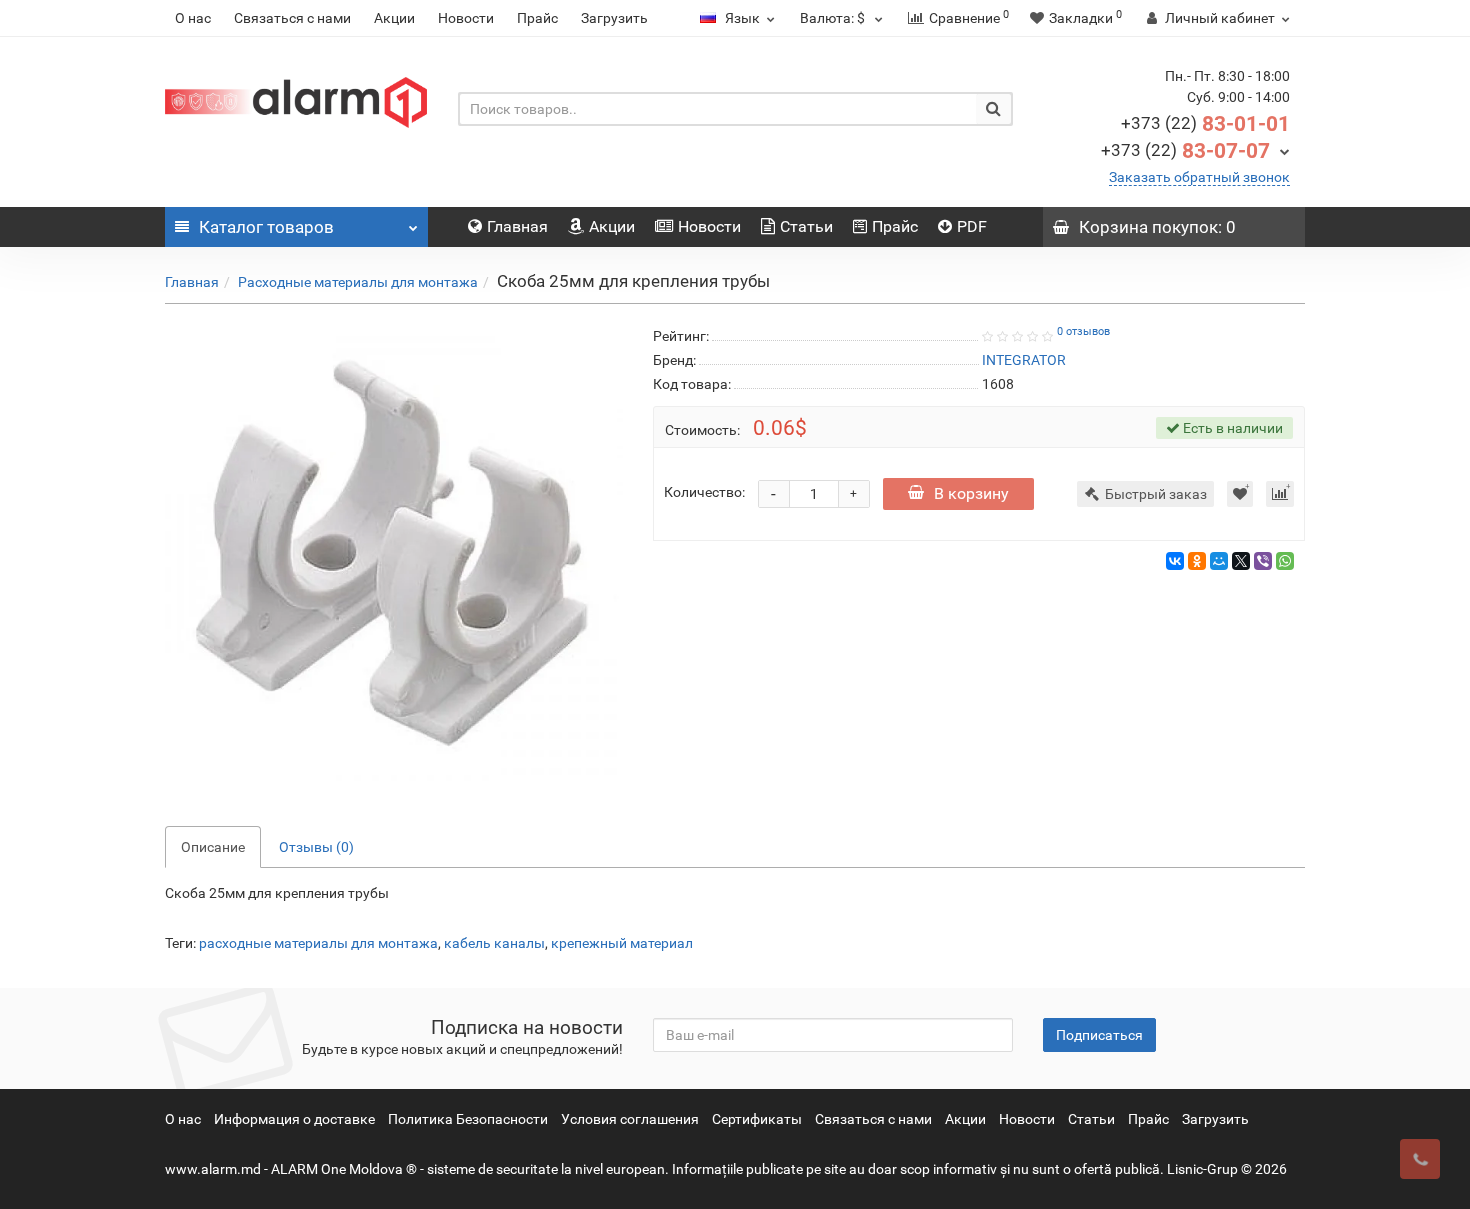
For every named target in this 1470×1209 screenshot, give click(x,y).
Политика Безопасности (468, 1119)
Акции (394, 18)
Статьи (806, 226)
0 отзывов (1083, 331)
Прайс (537, 18)
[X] (1241, 561)
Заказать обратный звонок (1199, 177)
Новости (466, 18)
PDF (972, 226)
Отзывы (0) (316, 847)
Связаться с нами (292, 18)
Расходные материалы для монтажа (358, 282)
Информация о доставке (294, 1119)
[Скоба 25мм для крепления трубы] (394, 553)
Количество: (704, 492)
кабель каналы (494, 943)
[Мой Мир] (1219, 561)
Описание (213, 847)
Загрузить (614, 18)
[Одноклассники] (1197, 561)
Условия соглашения (630, 1119)
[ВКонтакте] (1175, 561)
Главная (517, 226)
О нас (193, 18)
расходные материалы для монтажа (318, 943)
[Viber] (1263, 561)
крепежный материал (622, 943)
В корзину (971, 493)
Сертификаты (757, 1119)
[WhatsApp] (1285, 561)
